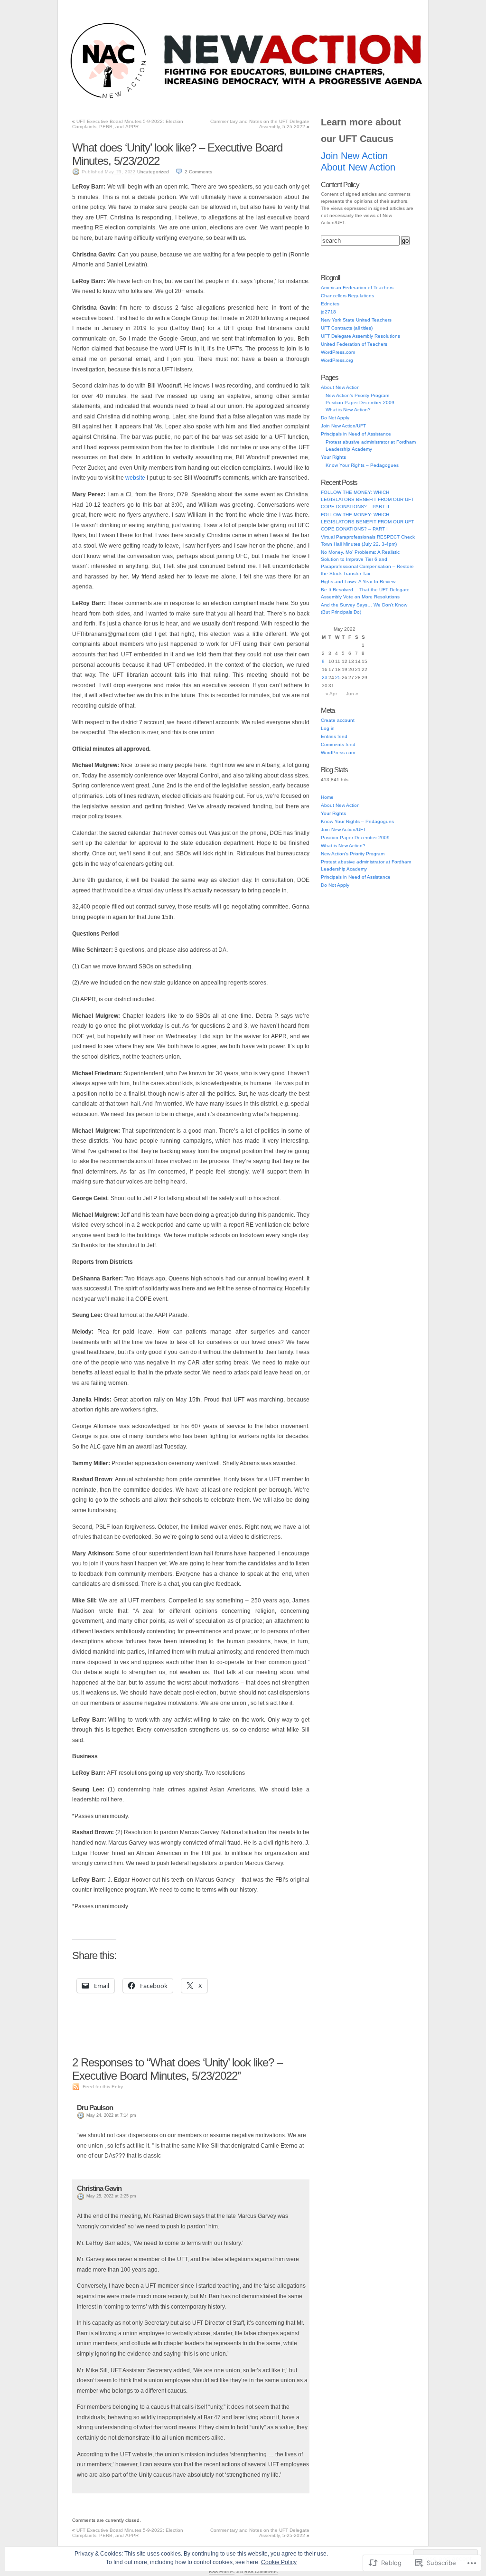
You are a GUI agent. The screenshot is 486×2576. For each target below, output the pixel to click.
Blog (87, 99)
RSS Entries (222, 2572)
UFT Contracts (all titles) (347, 328)
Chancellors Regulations (347, 296)
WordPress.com (338, 352)
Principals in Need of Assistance (204, 99)
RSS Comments (261, 2572)
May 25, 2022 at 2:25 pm (111, 2196)
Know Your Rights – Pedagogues (362, 465)
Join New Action (354, 156)
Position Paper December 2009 (360, 402)
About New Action (361, 99)
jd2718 (328, 312)
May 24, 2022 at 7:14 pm (111, 2115)
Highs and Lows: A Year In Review (358, 582)
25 (338, 677)
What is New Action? (348, 410)
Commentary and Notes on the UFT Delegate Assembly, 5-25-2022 (260, 124)
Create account (338, 720)
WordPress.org (337, 360)
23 (325, 677)
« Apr (331, 694)
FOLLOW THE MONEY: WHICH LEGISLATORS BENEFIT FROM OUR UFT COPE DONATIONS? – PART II (367, 499)
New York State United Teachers (356, 320)
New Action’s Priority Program (357, 395)
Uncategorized (153, 172)
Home (327, 797)
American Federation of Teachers (357, 288)
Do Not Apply (270, 99)
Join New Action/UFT (130, 99)
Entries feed (334, 736)
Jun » (352, 694)
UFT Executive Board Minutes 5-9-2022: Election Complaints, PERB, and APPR (128, 124)
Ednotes (330, 304)
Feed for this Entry (103, 2087)
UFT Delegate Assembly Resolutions (360, 336)
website (135, 478)
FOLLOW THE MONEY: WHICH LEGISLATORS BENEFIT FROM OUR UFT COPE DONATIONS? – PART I (367, 522)
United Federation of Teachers (354, 344)
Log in (328, 728)
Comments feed (338, 744)
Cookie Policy (279, 2562)
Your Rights (313, 99)
